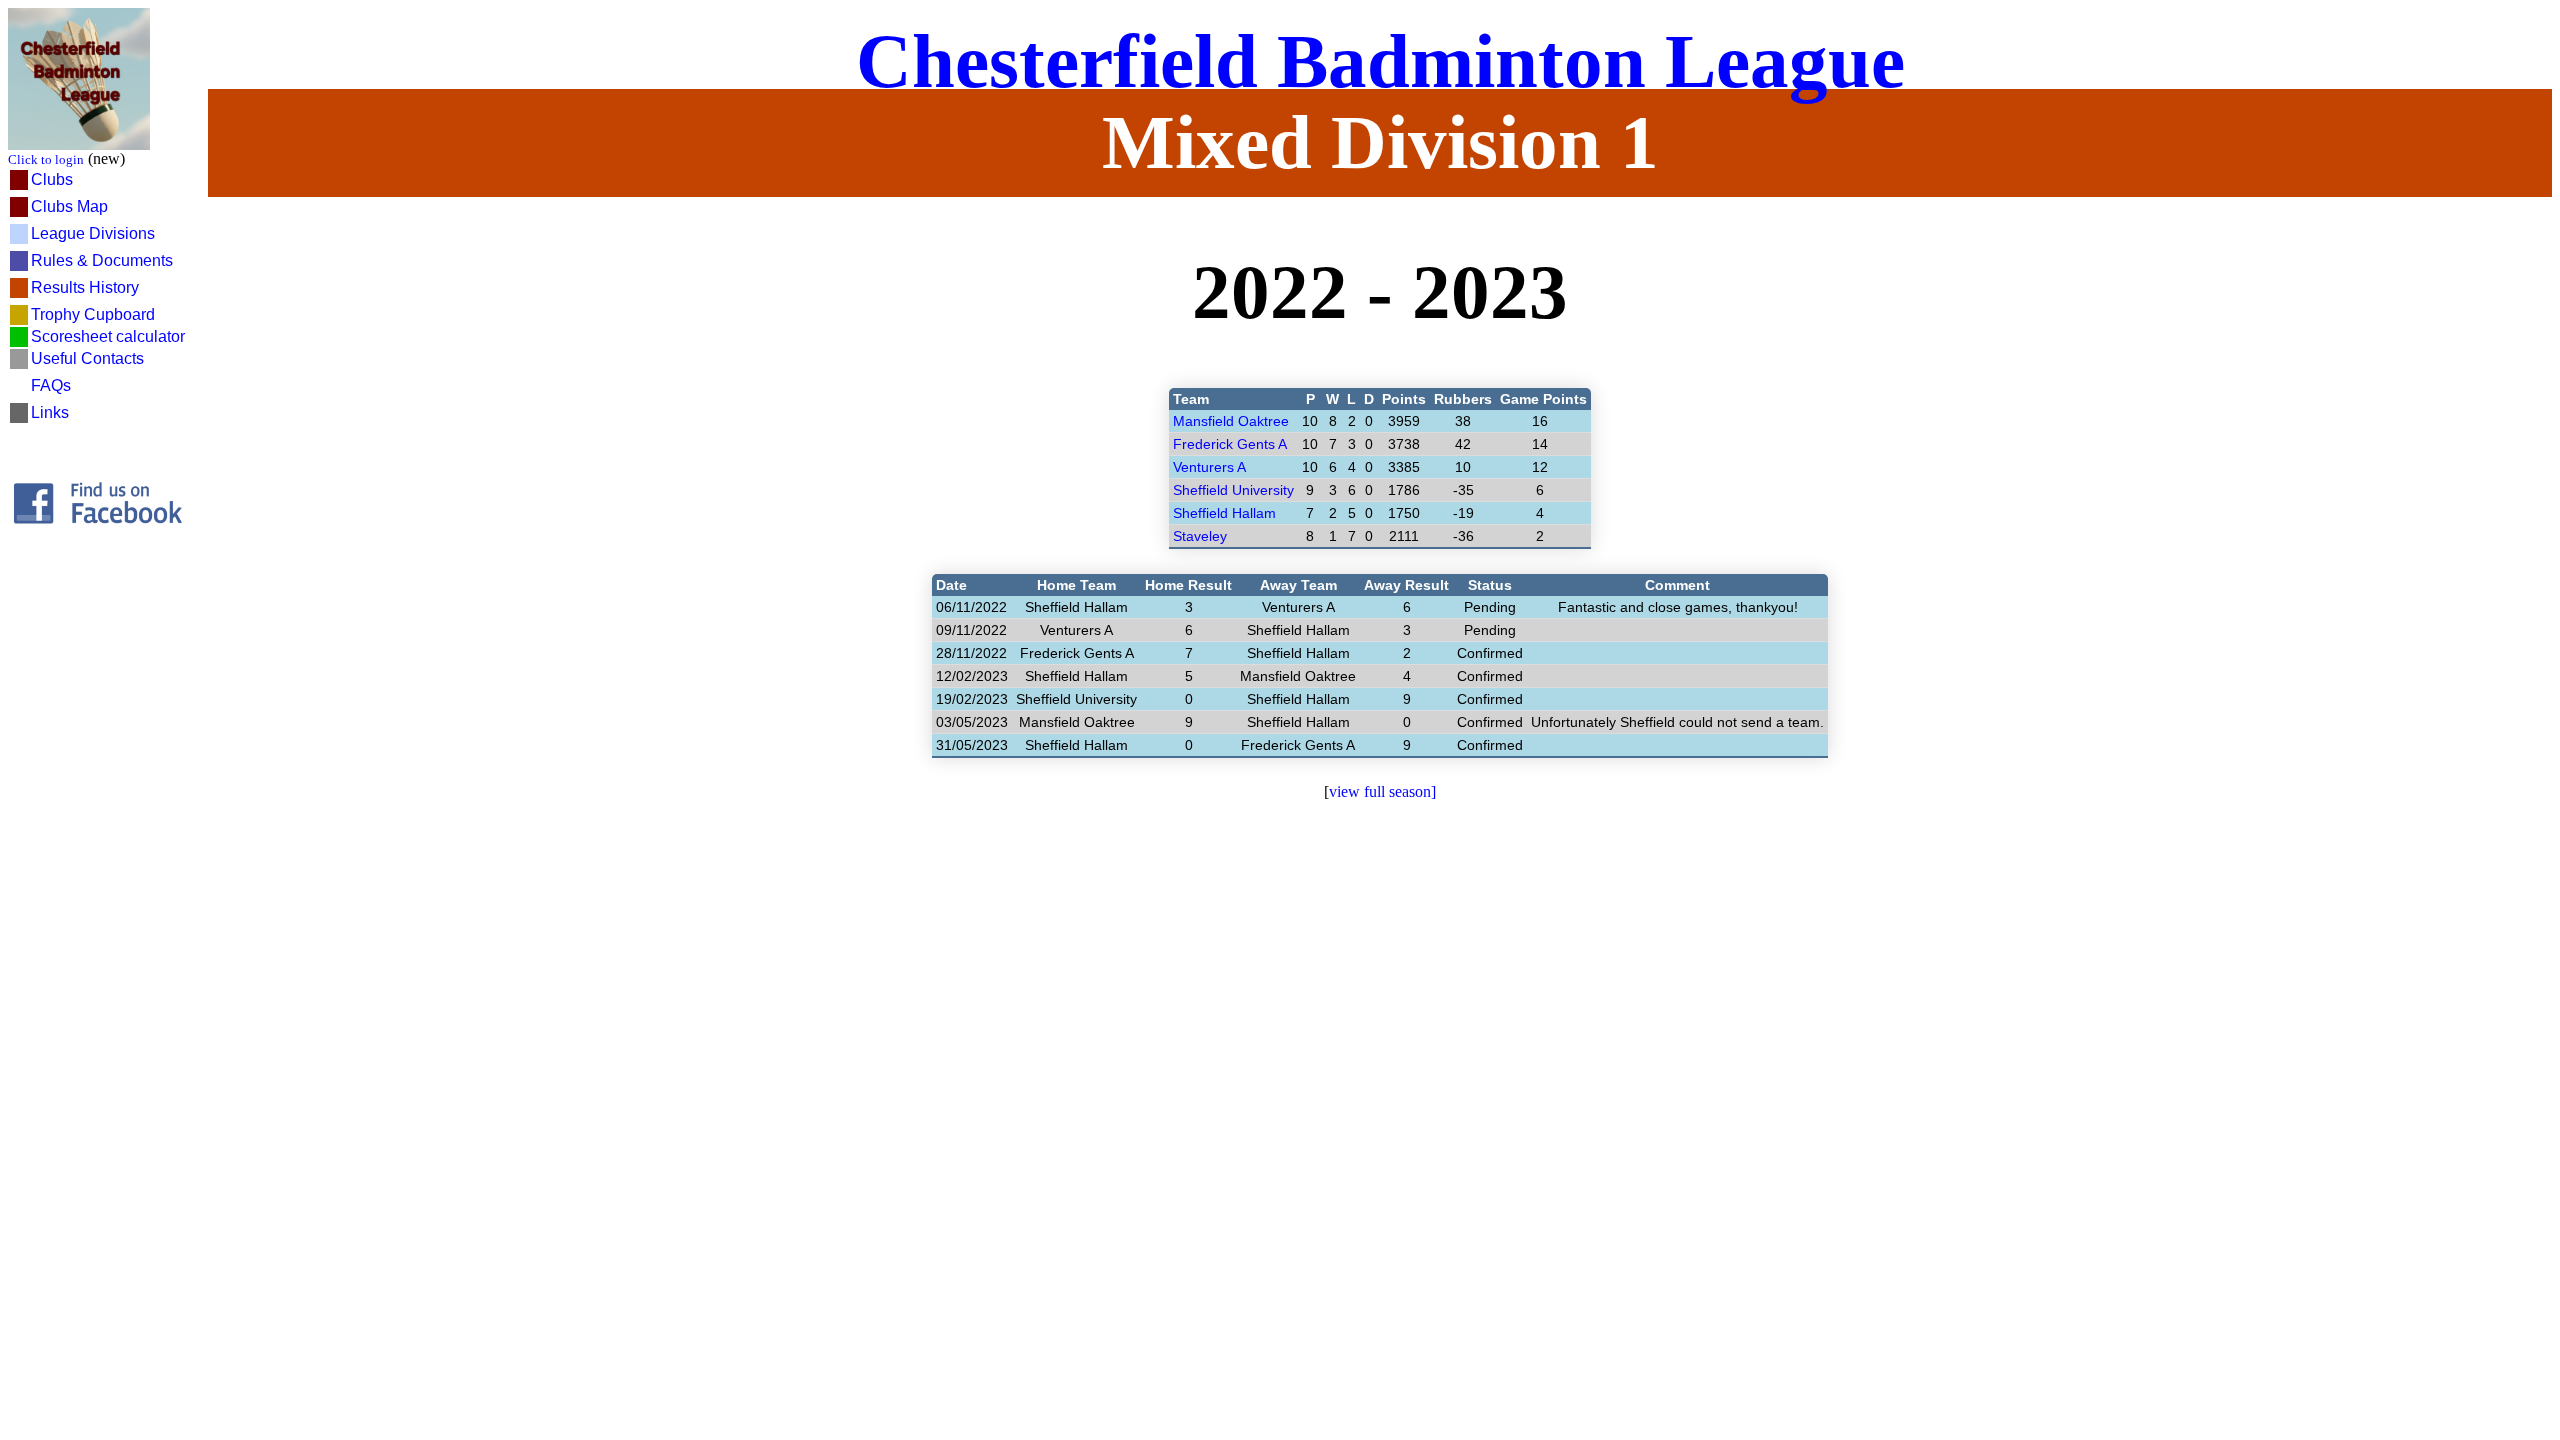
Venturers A (1209, 467)
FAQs (51, 385)
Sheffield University (1233, 490)
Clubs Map (69, 206)
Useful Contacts (87, 358)
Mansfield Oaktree (1231, 421)
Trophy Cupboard (93, 314)
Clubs (52, 179)
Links (50, 412)
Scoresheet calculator (108, 336)
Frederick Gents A (1230, 444)
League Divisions (93, 233)
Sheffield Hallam (1224, 513)
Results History (85, 287)
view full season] (1382, 791)
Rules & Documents (102, 260)
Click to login (46, 159)
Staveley (1200, 536)
